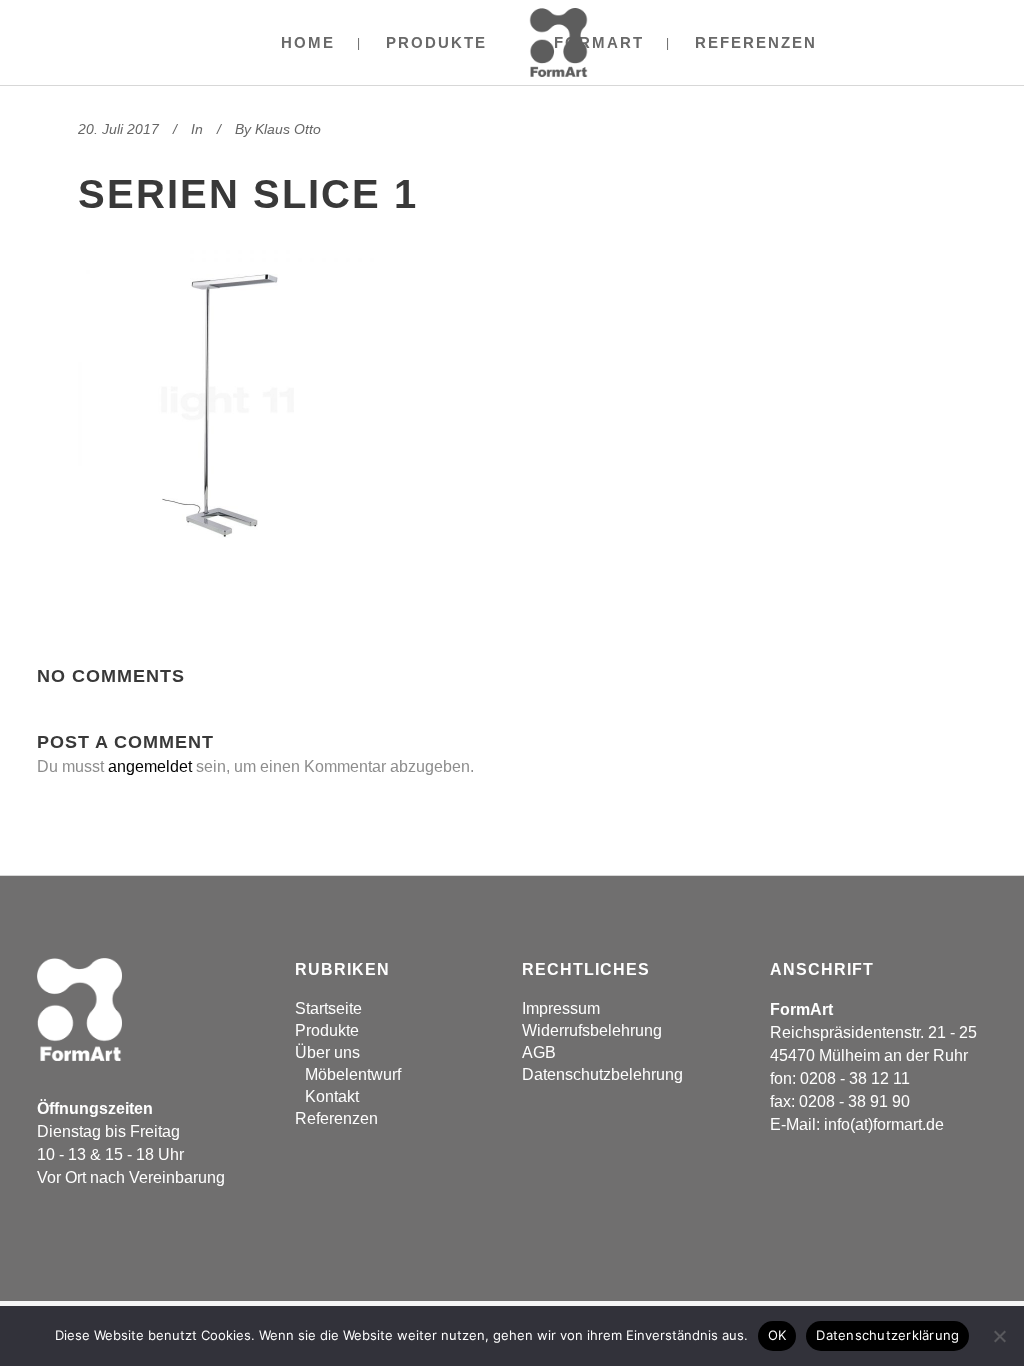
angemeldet (150, 766)
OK (777, 1335)
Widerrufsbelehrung (592, 1030)
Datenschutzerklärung (887, 1335)
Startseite (328, 1008)
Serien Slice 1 (248, 194)
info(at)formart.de (884, 1124)
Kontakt (332, 1096)
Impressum (561, 1008)
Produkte (327, 1030)
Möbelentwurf (353, 1074)
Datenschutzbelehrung (602, 1074)
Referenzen (336, 1118)
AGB (539, 1052)
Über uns (327, 1052)
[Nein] (999, 1336)
